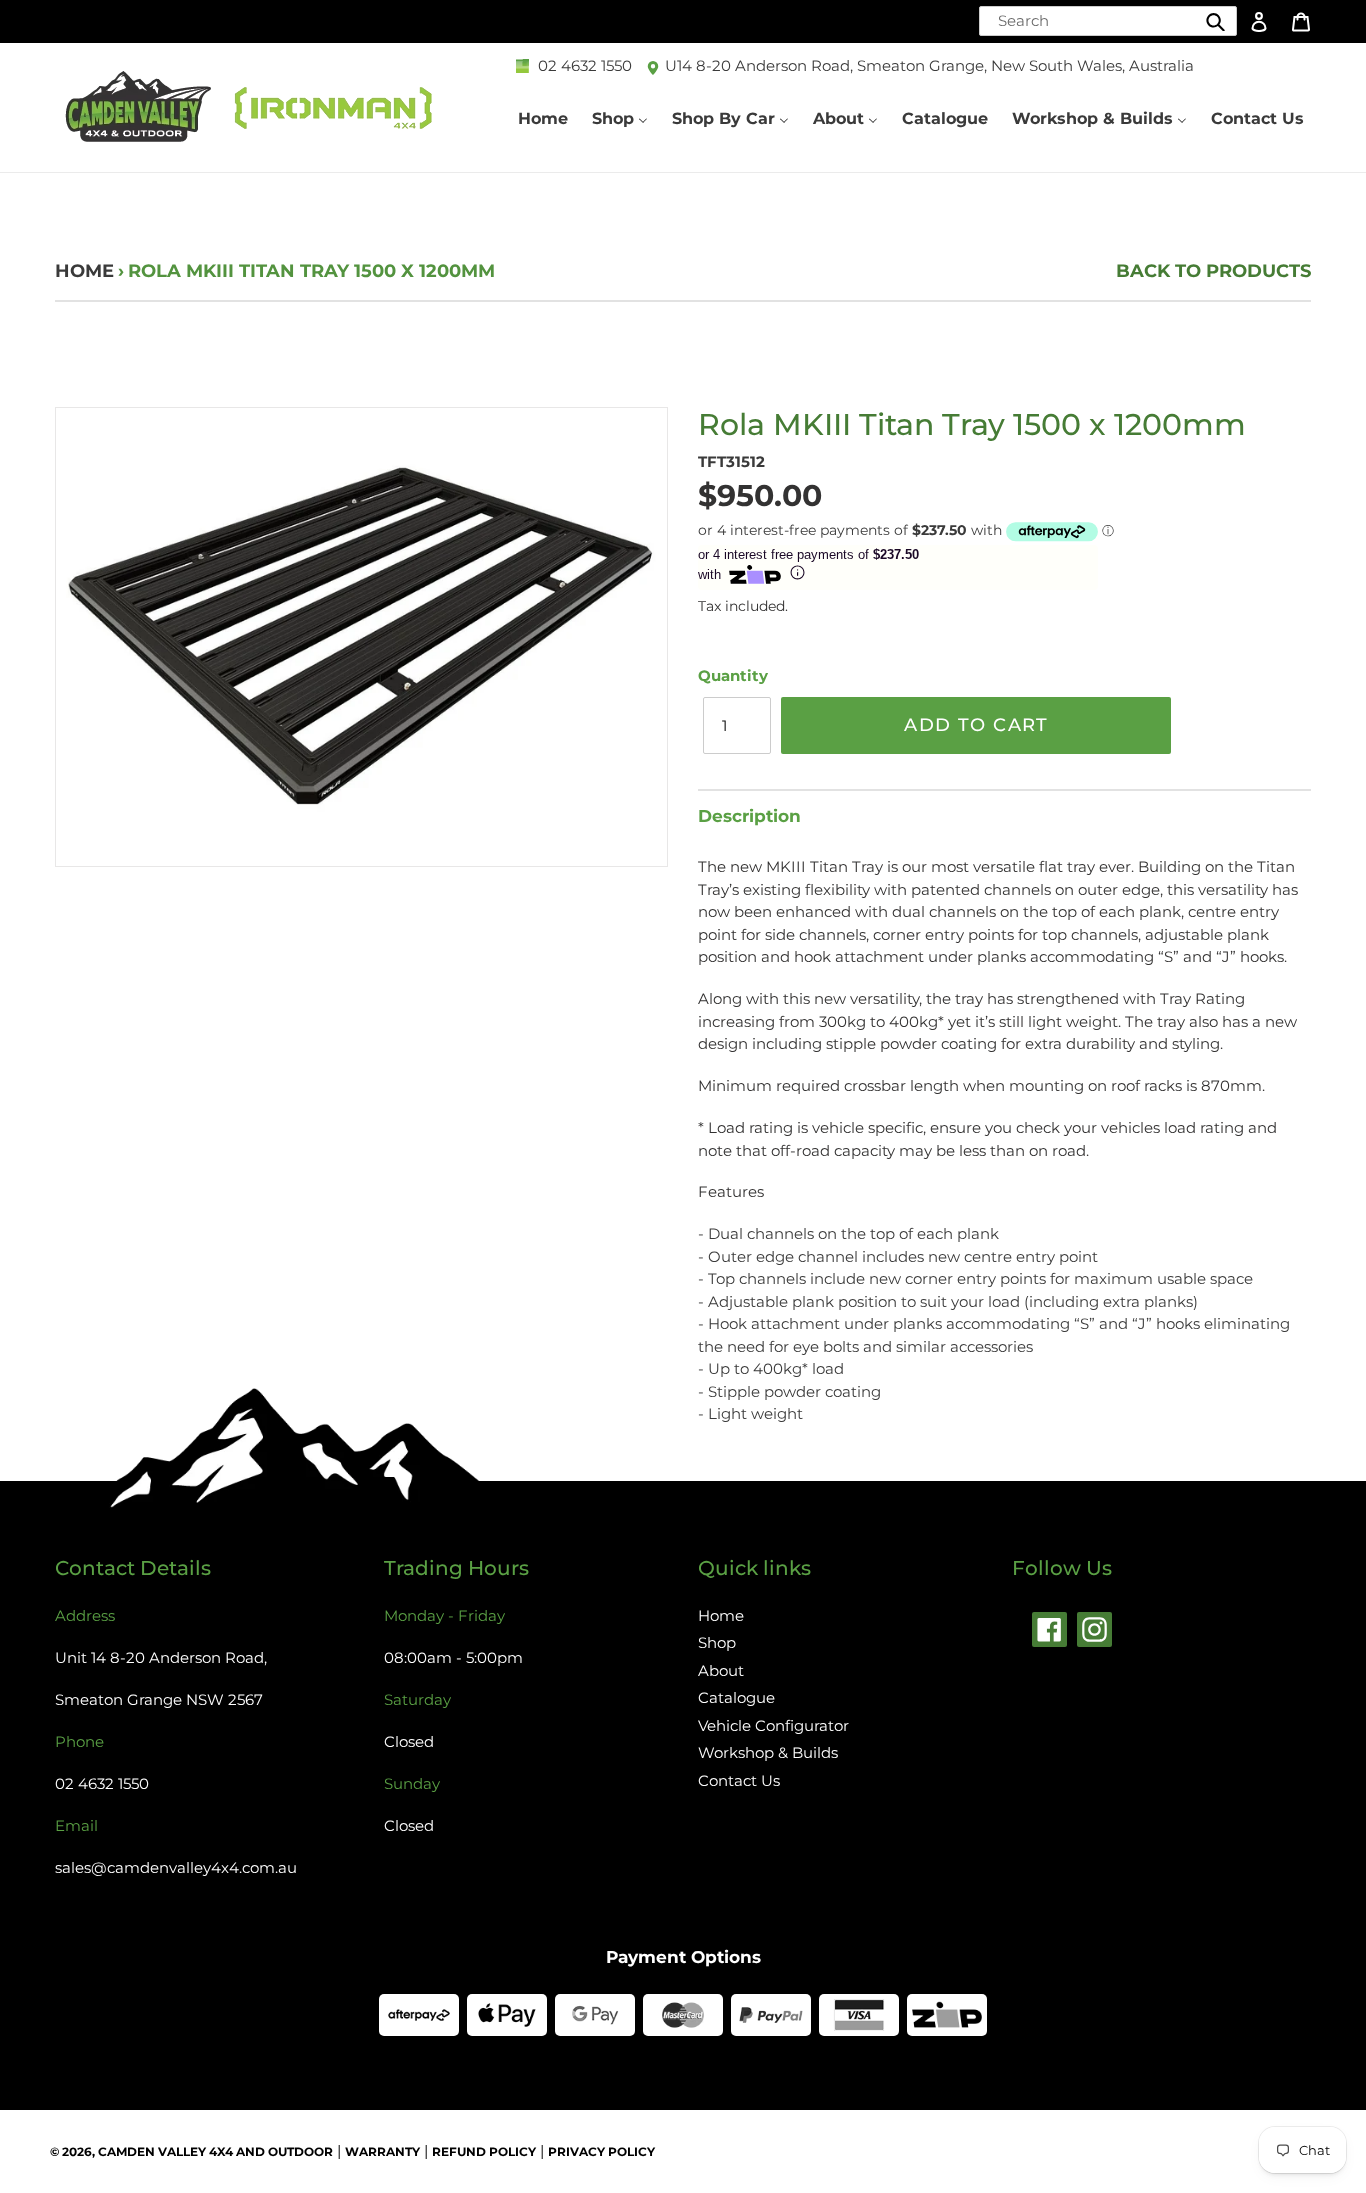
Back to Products (1213, 271)
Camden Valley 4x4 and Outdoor (215, 2151)
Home (84, 271)
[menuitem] (543, 118)
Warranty (382, 2151)
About (721, 1670)
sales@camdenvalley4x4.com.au (176, 1867)
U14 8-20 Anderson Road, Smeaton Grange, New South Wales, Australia (929, 65)
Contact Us (739, 1780)
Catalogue (736, 1697)
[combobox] (1108, 21)
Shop (717, 1642)
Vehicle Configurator (773, 1725)
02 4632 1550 (585, 65)
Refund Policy (484, 2151)
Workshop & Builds (768, 1752)
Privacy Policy (601, 2151)
